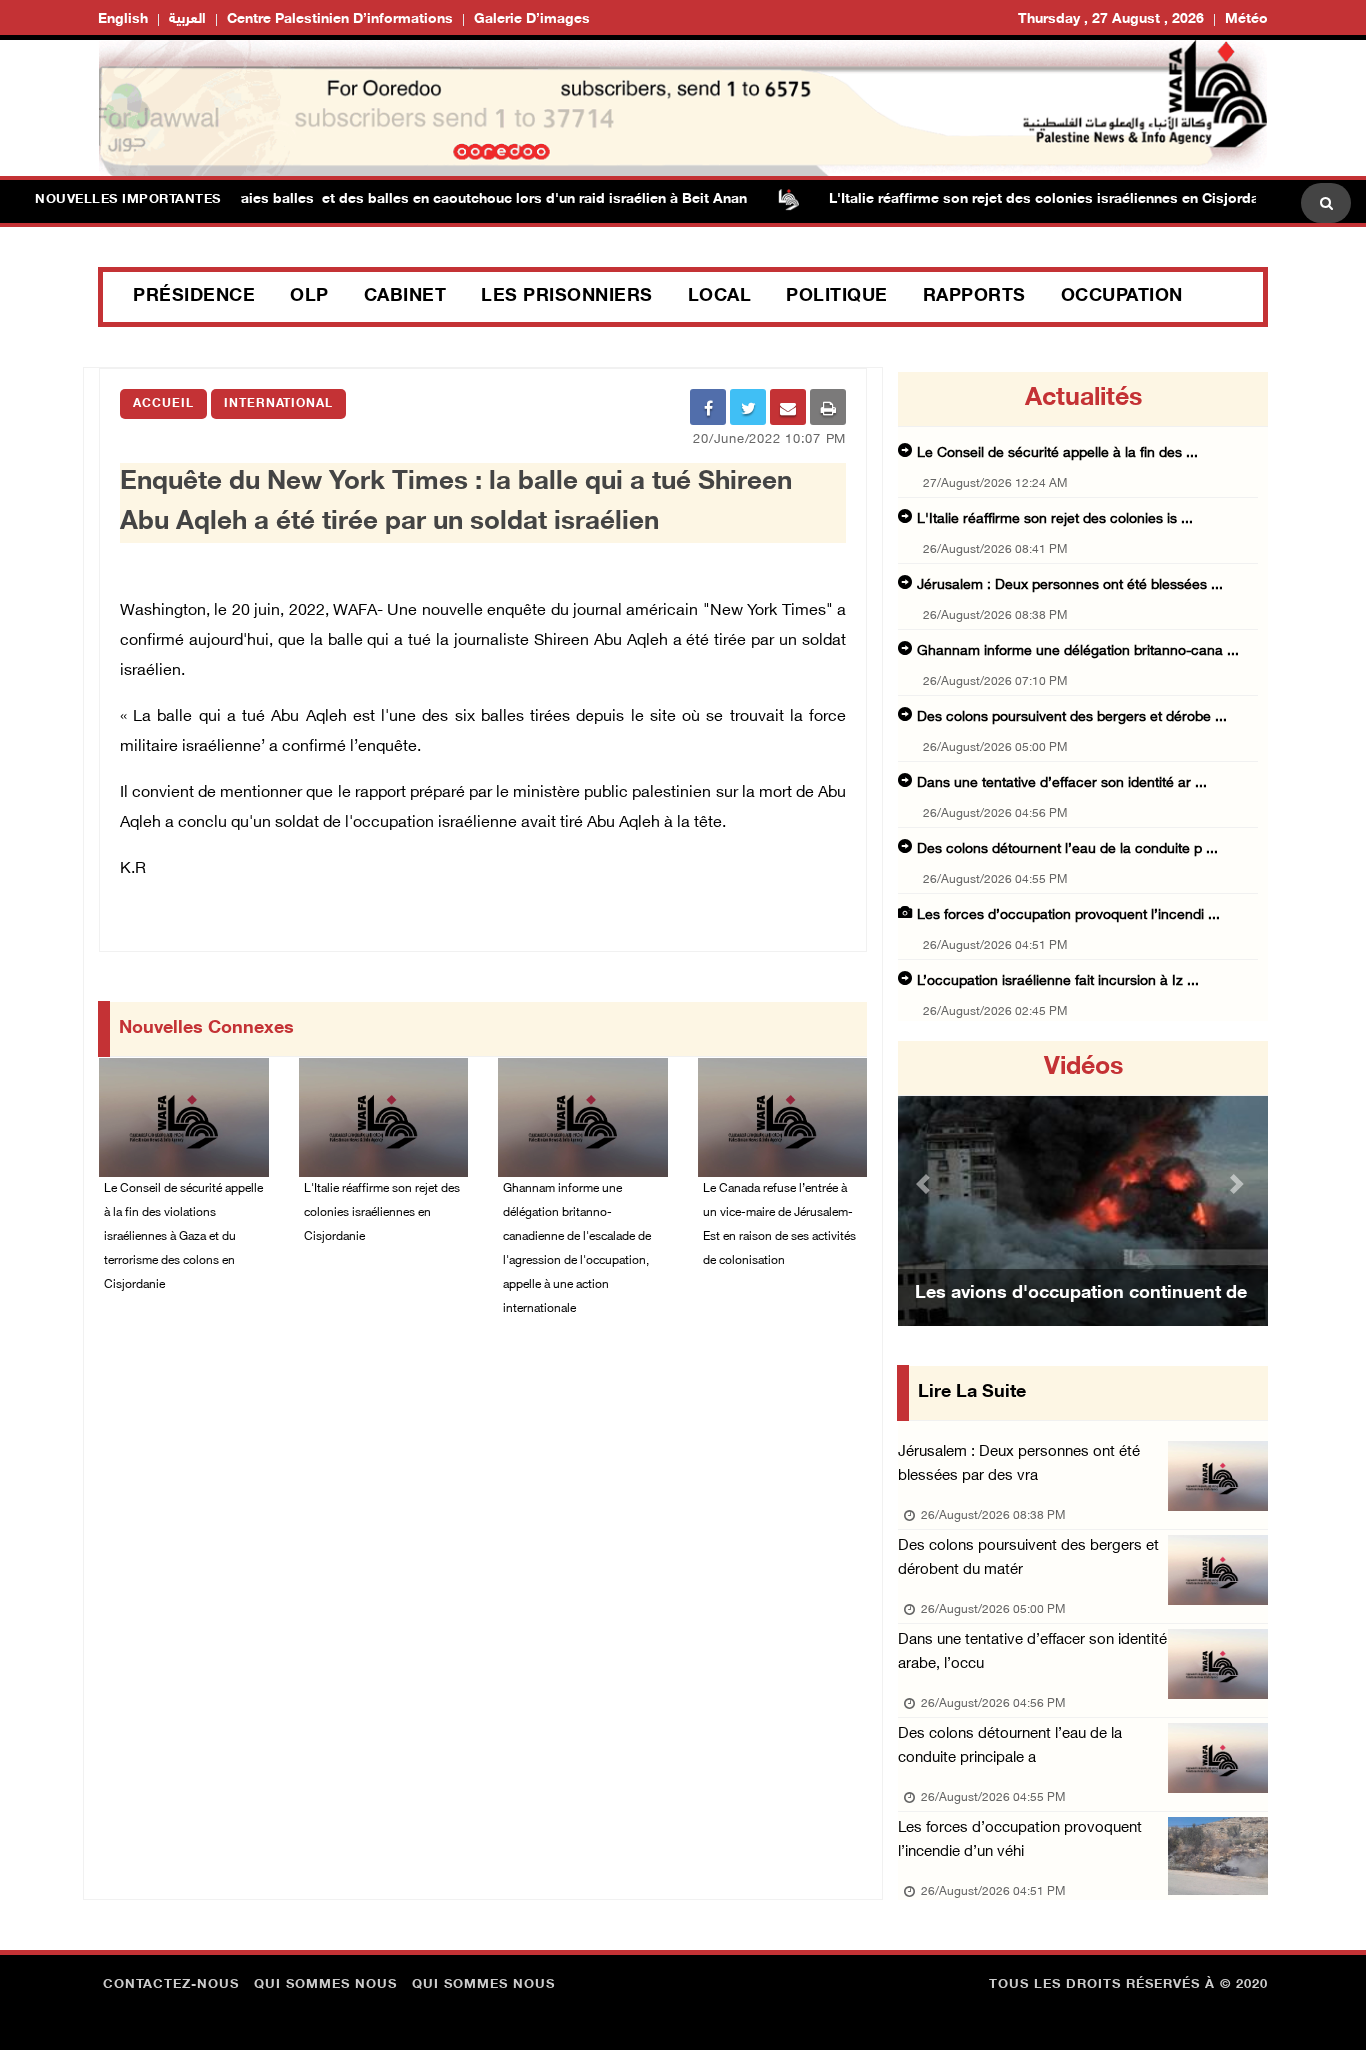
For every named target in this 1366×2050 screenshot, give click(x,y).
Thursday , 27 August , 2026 (1111, 19)
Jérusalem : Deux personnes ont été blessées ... (1070, 585)
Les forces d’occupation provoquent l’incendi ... (1068, 915)
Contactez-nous (171, 1985)
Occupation (1122, 297)
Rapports (974, 297)
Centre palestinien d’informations (340, 19)
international (278, 404)
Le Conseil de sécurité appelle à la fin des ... (1057, 453)
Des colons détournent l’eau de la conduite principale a (1010, 1746)
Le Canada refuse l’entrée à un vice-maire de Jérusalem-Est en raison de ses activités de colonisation (779, 1225)
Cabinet (405, 297)
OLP (309, 297)
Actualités (1083, 399)
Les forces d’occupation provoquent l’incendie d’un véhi (1020, 1840)
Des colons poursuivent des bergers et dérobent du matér (1028, 1558)
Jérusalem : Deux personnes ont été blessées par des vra (1019, 1464)
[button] (926, 1183)
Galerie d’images (532, 19)
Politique (837, 297)
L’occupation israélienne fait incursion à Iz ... (1058, 981)
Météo (1246, 19)
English (123, 19)
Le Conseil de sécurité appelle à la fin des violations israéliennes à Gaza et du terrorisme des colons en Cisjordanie (183, 1237)
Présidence (194, 297)
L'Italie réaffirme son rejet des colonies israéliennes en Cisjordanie (1018, 199)
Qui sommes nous (325, 1985)
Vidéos (1083, 1068)
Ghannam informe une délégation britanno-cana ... (1078, 651)
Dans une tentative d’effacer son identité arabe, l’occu (1032, 1652)
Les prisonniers (567, 297)
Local (720, 297)
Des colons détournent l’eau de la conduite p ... (1067, 849)
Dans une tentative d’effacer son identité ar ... (1062, 783)
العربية (187, 19)
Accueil (163, 404)
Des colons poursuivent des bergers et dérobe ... (1072, 717)
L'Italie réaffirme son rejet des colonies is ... (1055, 519)
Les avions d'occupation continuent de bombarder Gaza (1081, 1319)
